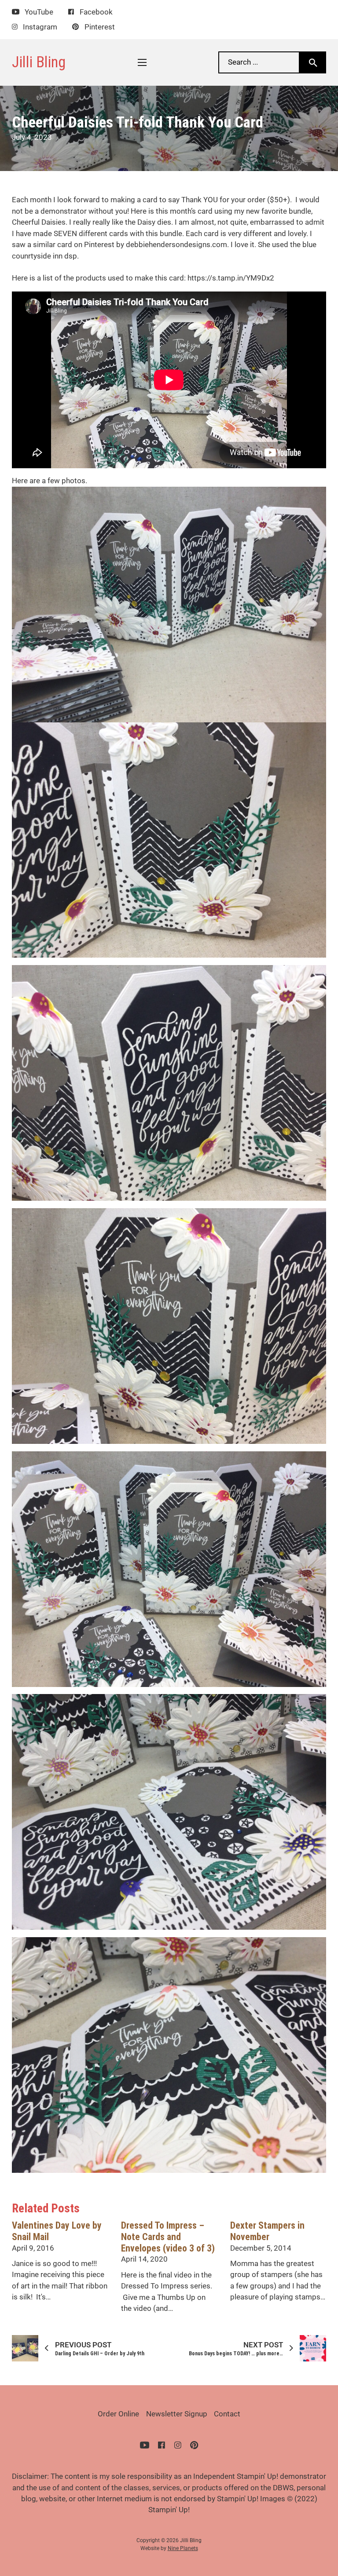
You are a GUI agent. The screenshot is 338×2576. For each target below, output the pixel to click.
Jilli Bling (39, 62)
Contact (227, 2414)
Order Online (118, 2414)
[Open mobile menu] (142, 62)
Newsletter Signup (177, 2414)
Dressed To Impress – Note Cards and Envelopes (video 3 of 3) (168, 2237)
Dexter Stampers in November (267, 2231)
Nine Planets (183, 2548)
